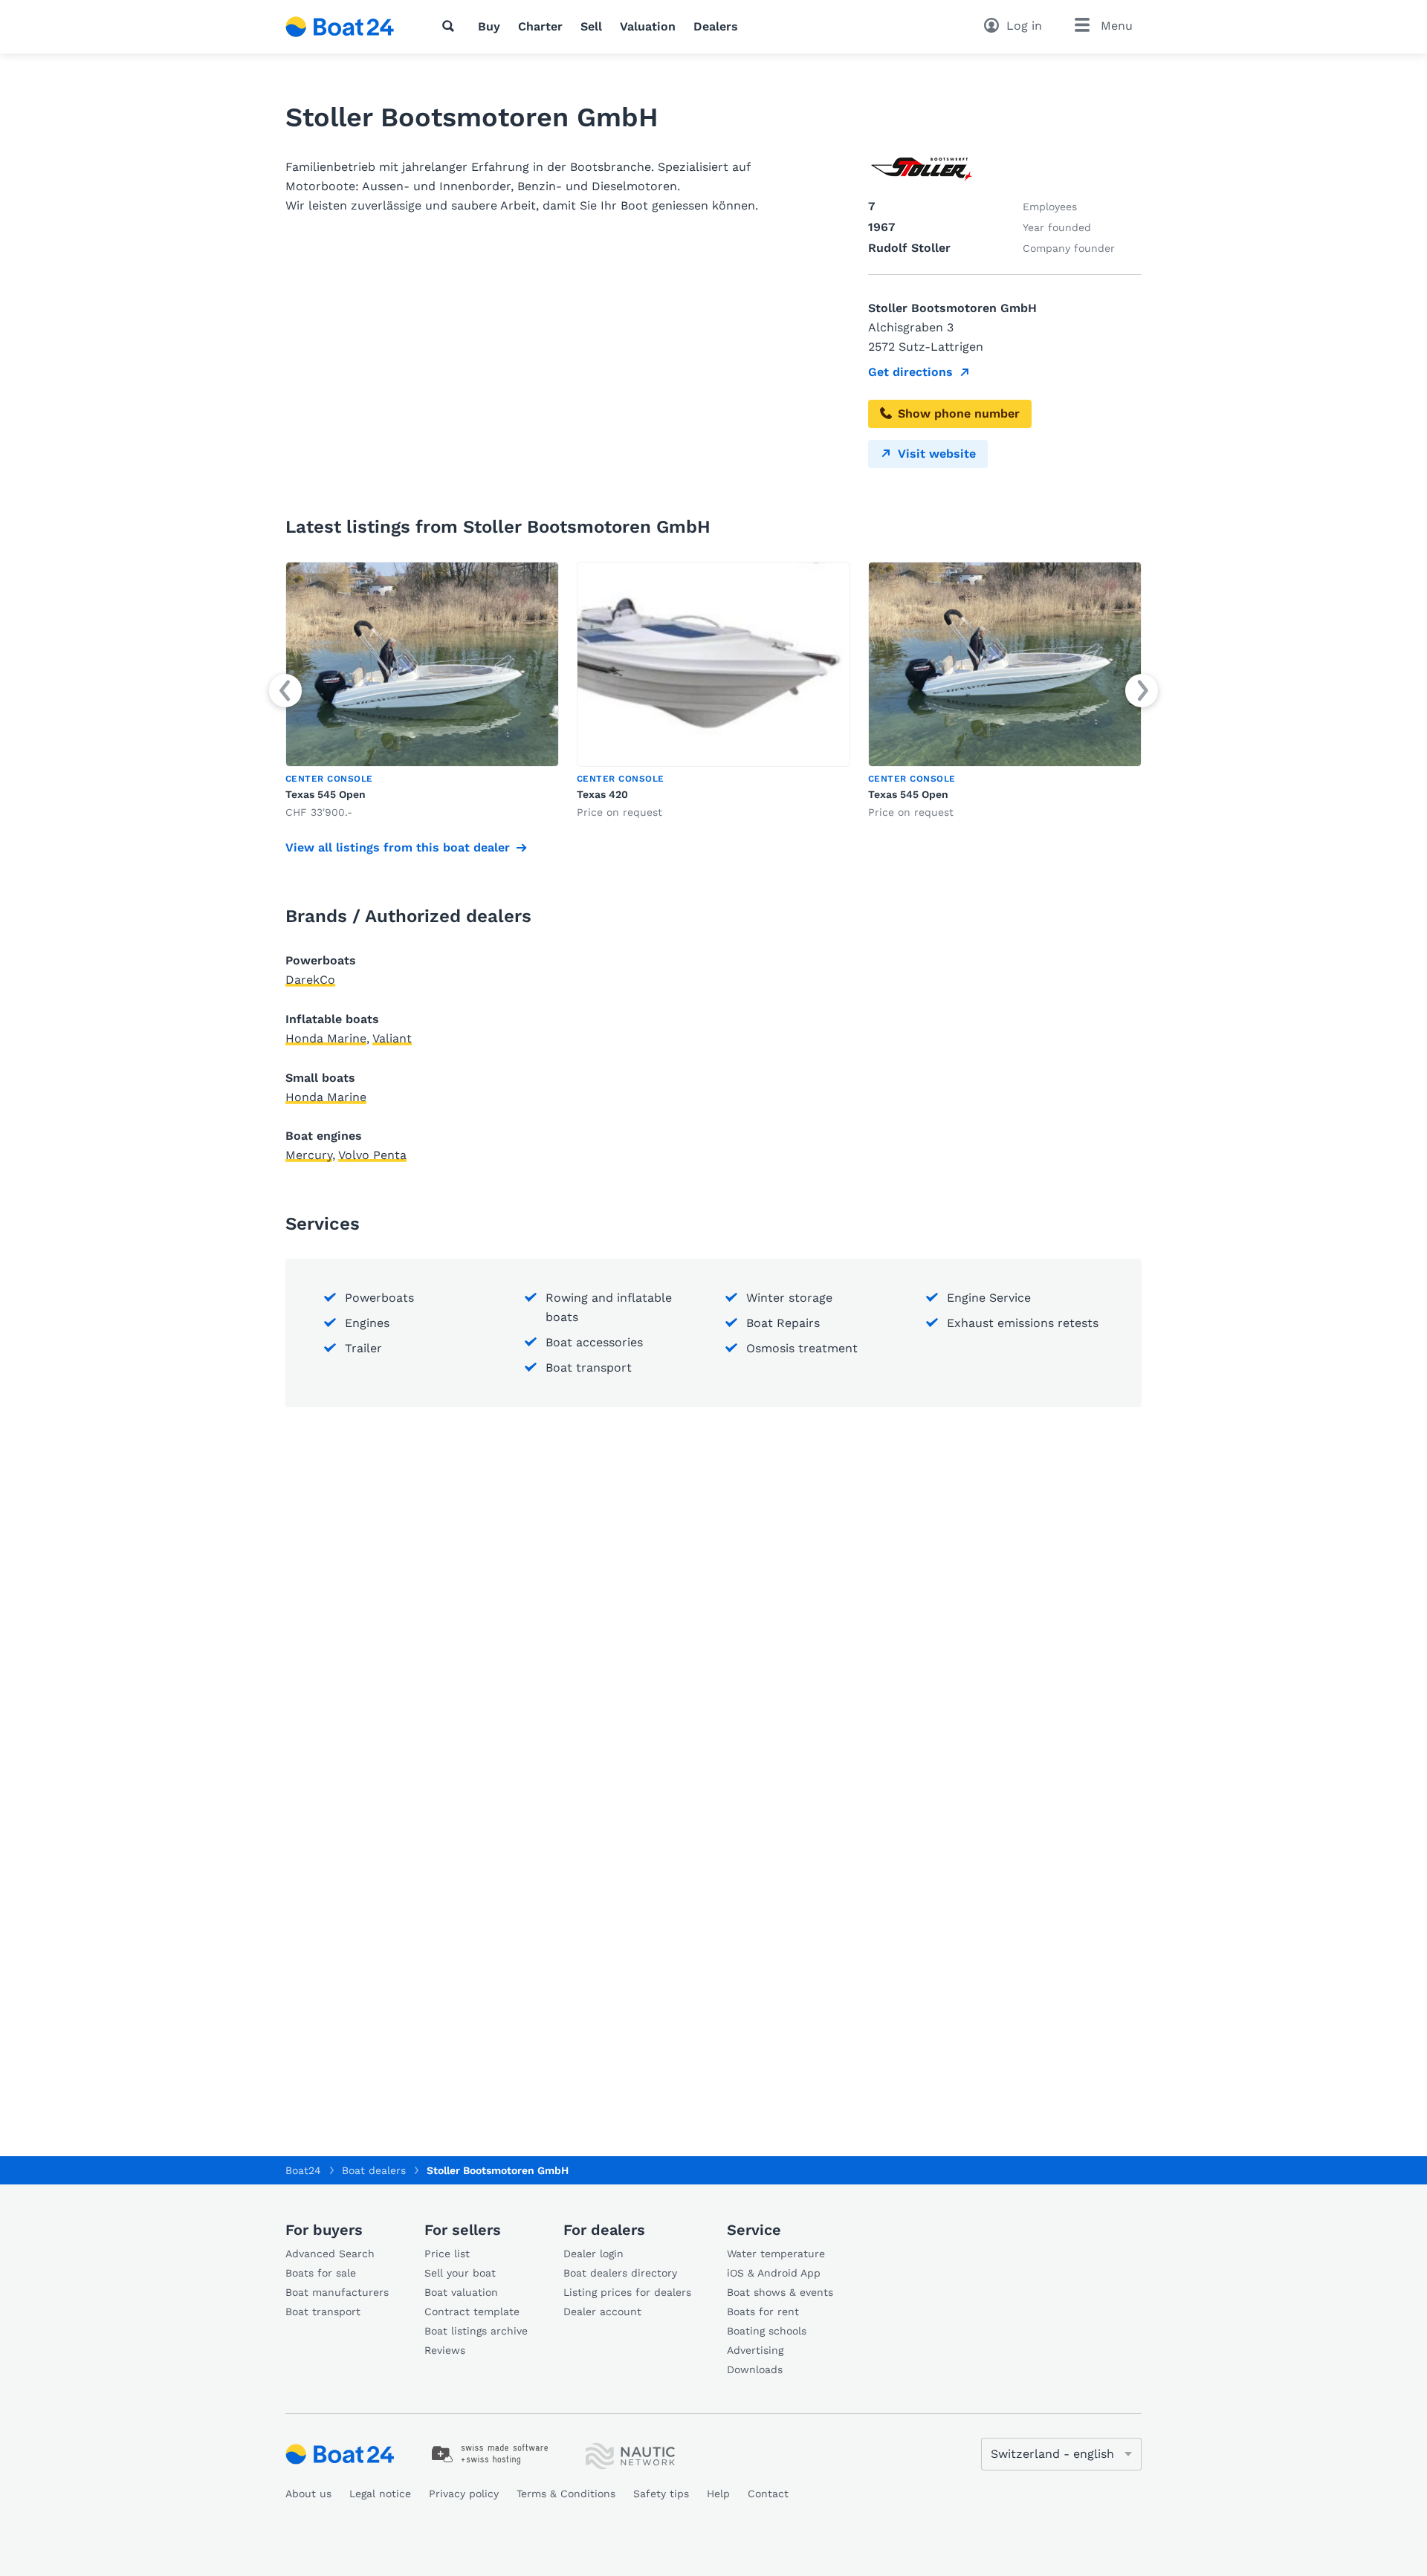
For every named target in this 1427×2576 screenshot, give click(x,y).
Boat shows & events (780, 2292)
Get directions (910, 372)
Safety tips (661, 2494)
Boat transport (323, 2311)
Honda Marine (326, 1038)
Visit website (937, 454)
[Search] (451, 26)
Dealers (716, 26)
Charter (540, 26)
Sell (591, 26)
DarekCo (310, 980)
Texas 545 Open (326, 794)
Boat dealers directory (620, 2273)
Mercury (309, 1155)
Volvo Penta (372, 1155)
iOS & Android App (774, 2273)
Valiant (392, 1038)
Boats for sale (321, 2273)
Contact (768, 2494)
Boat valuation (461, 2292)
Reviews (445, 2350)
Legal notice (380, 2494)
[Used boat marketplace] (340, 27)
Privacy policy (464, 2494)
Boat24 (303, 2170)
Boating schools (767, 2331)
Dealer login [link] (593, 2254)
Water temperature (776, 2254)
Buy (489, 26)
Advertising (755, 2350)
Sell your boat (460, 2273)
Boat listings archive (476, 2331)
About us (308, 2494)
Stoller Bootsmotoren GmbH (498, 2170)
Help (718, 2494)
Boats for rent (763, 2311)
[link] (422, 691)
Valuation (648, 26)
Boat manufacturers (337, 2292)
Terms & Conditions (566, 2494)
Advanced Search (330, 2254)
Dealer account (602, 2311)
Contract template (472, 2311)
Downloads (755, 2369)
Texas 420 (602, 794)
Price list (447, 2254)
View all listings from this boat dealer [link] (398, 847)
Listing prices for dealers (627, 2292)
